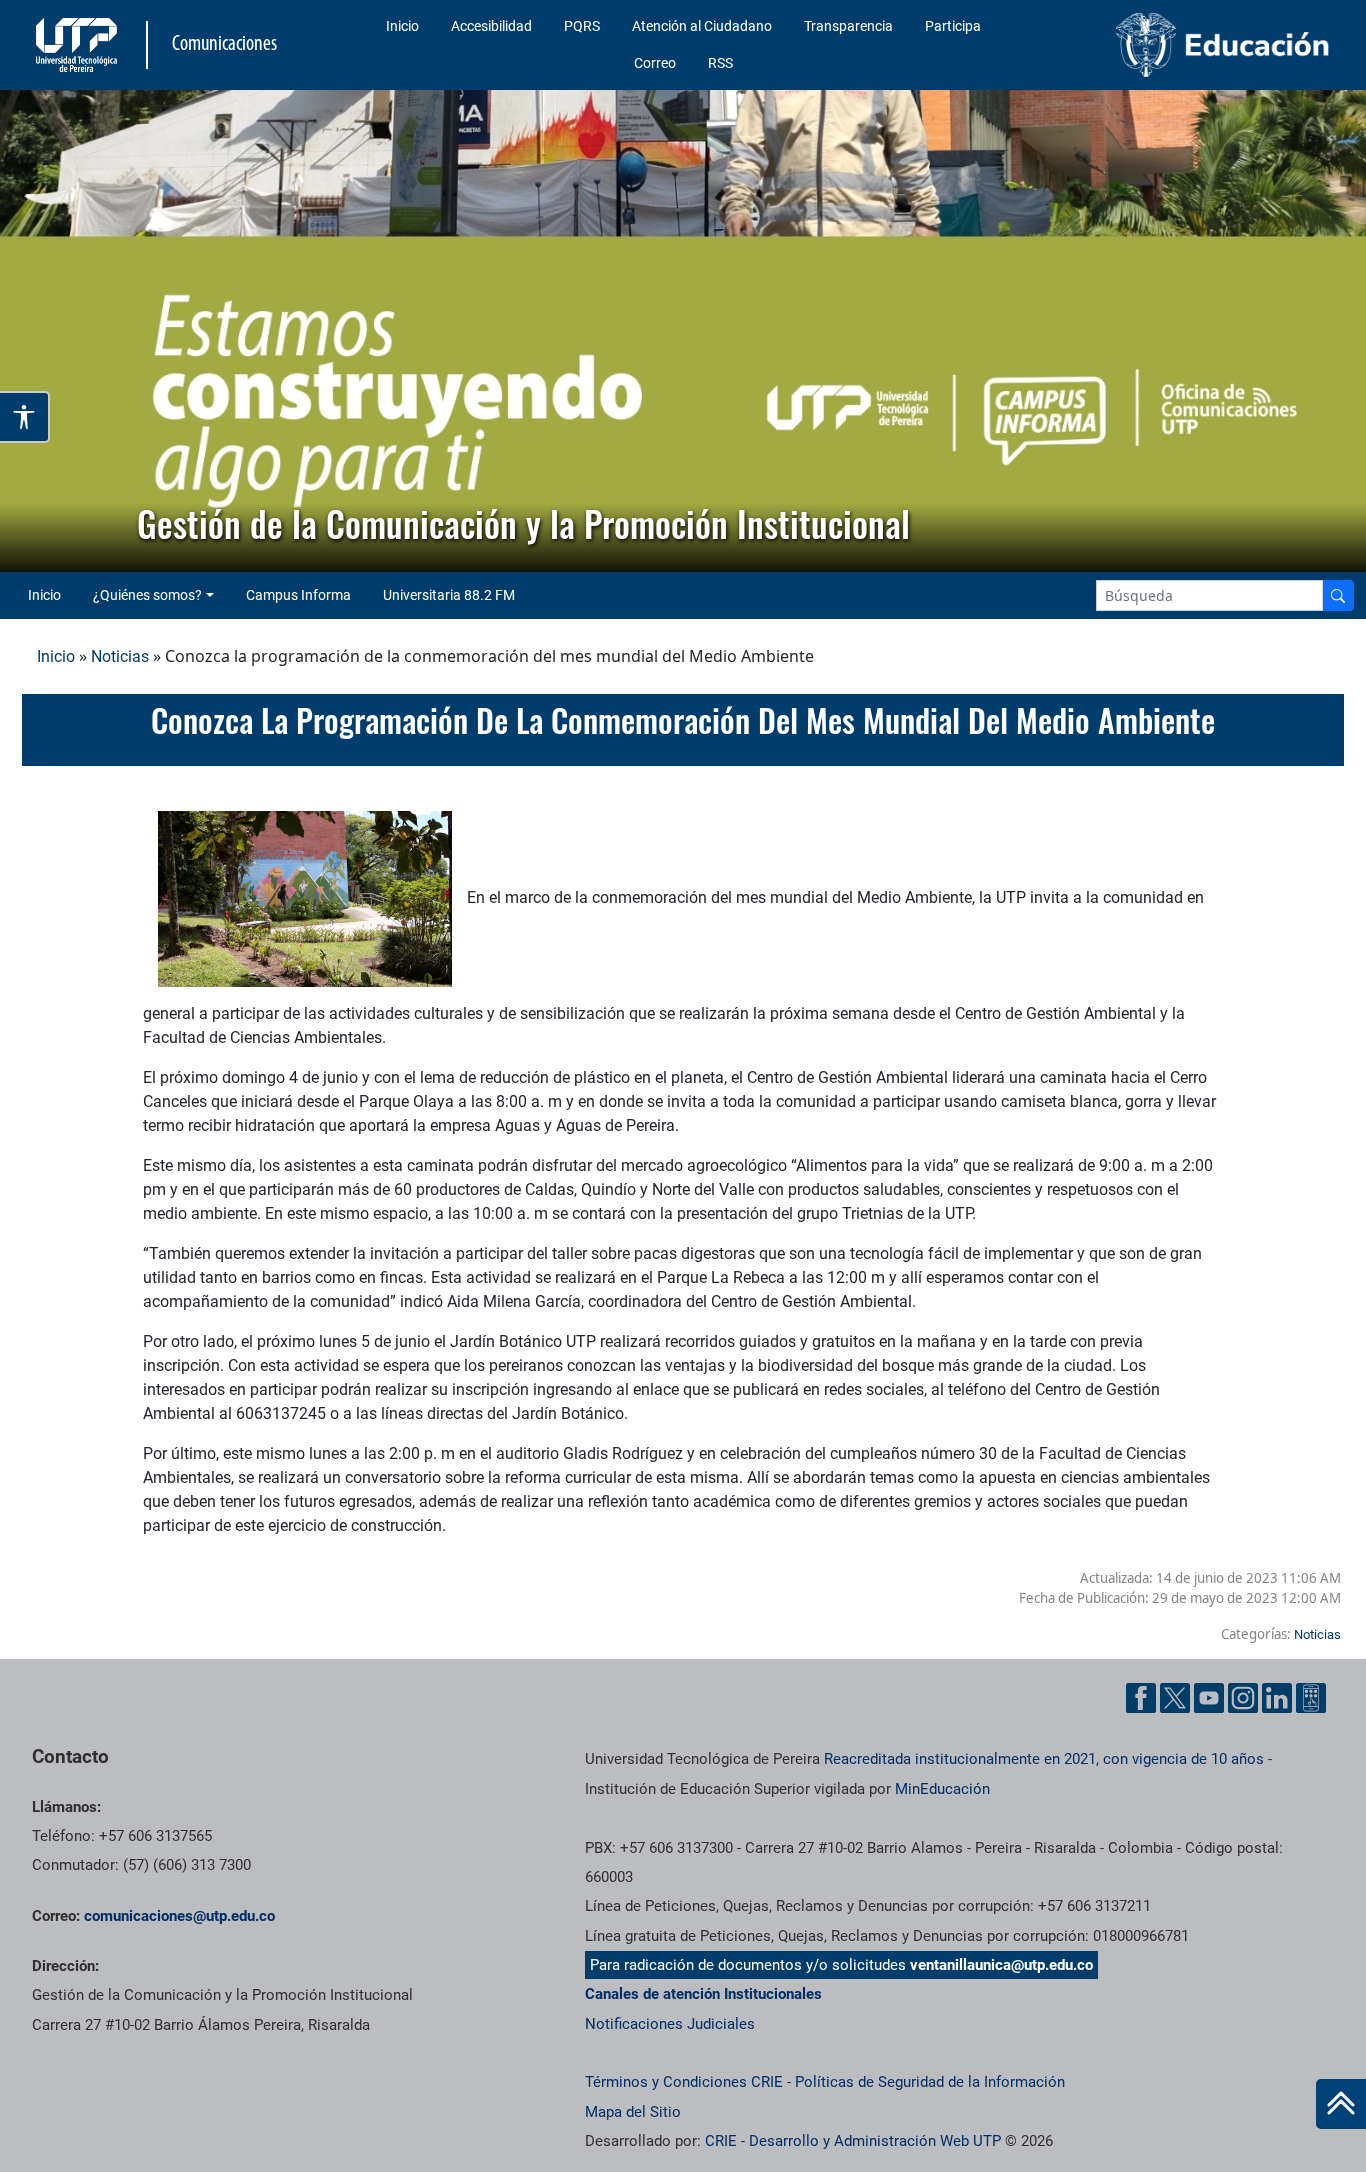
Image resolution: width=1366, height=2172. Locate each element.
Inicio (402, 26)
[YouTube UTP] (1209, 1698)
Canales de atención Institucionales (703, 1994)
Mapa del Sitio (633, 2112)
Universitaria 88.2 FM (449, 595)
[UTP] (79, 45)
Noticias (120, 656)
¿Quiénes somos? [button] (147, 595)
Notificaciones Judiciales (670, 2024)
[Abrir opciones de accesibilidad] (25, 417)
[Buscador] (1338, 595)
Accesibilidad (491, 26)
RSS (720, 63)
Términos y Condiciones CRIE (684, 2082)
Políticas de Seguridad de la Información (930, 2082)
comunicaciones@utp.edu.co (179, 1916)
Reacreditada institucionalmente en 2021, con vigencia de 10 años (1044, 1759)
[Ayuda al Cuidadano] (1311, 1698)
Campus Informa (298, 595)
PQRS (582, 26)
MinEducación (942, 1789)
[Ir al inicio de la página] (1341, 2104)
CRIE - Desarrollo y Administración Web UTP (853, 2141)
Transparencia (848, 26)
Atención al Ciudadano (702, 26)
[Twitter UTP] (1175, 1698)
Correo (655, 63)
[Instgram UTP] (1243, 1698)
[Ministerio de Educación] (1187, 45)
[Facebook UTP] (1141, 1698)
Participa (953, 26)
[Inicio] (1341, 2104)
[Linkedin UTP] (1277, 1698)
